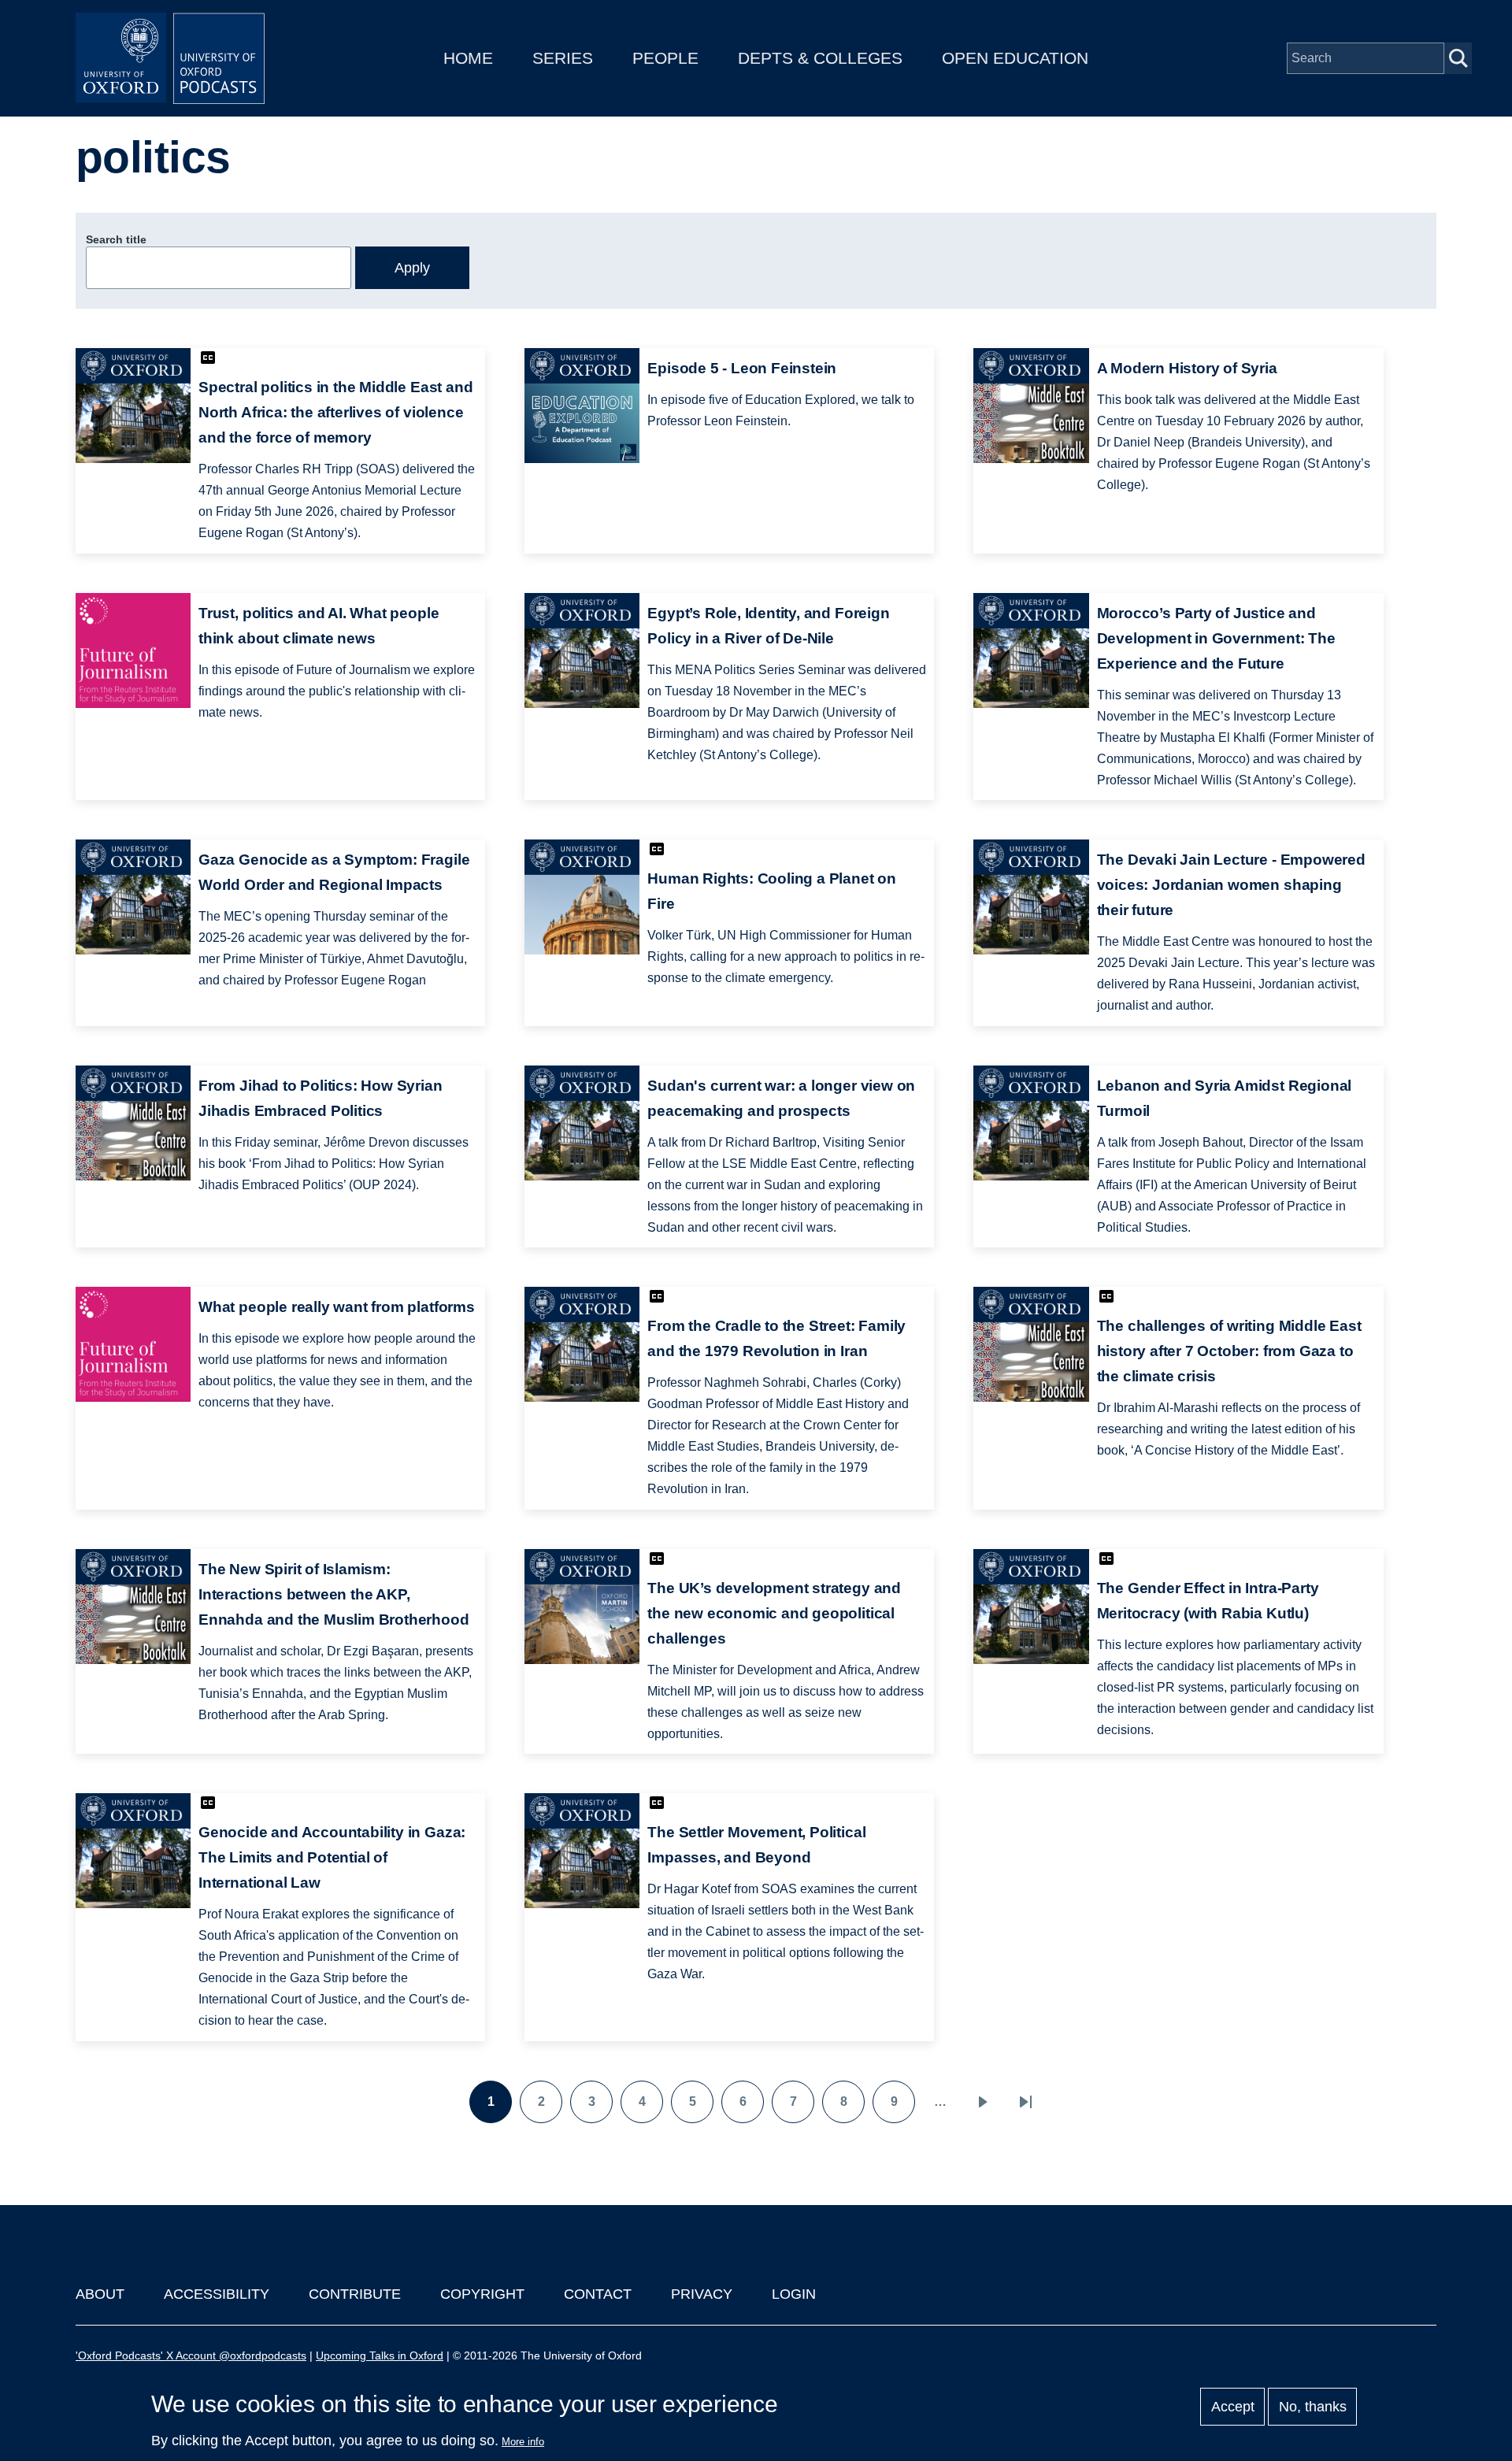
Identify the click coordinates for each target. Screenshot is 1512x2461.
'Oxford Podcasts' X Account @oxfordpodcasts (191, 2355)
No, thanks (1313, 2407)
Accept (1233, 2407)
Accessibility (217, 2294)
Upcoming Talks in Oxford (380, 2355)
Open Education (1015, 58)
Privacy (702, 2294)
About (100, 2294)
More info (523, 2442)
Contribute (355, 2294)
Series (563, 58)
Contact (598, 2294)
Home (468, 58)
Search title (116, 239)
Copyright (482, 2294)
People (665, 58)
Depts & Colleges (820, 58)
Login (794, 2294)
